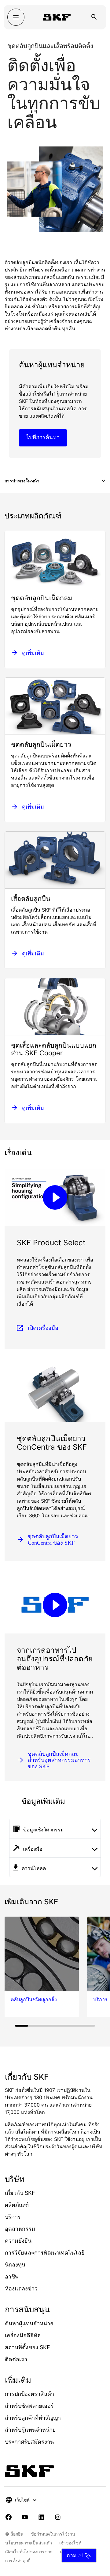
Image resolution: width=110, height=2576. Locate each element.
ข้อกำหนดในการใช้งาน (53, 2534)
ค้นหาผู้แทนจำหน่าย (29, 2323)
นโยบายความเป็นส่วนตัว (29, 2543)
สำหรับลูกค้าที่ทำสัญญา (33, 2418)
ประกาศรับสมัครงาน (29, 2442)
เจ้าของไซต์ (70, 2543)
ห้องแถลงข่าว (21, 2288)
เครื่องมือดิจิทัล (23, 2335)
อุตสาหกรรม (20, 2229)
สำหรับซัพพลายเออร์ (29, 2406)
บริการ (13, 2217)
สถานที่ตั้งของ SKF (28, 2347)
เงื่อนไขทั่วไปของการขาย (29, 2552)
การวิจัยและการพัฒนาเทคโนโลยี (45, 2253)
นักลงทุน (15, 2265)
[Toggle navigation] (16, 17)
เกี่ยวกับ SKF (20, 2193)
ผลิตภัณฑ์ (17, 2205)
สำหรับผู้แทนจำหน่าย (30, 2430)
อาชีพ (12, 2276)
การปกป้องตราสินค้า (29, 2394)
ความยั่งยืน (18, 2241)
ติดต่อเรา (16, 2359)
